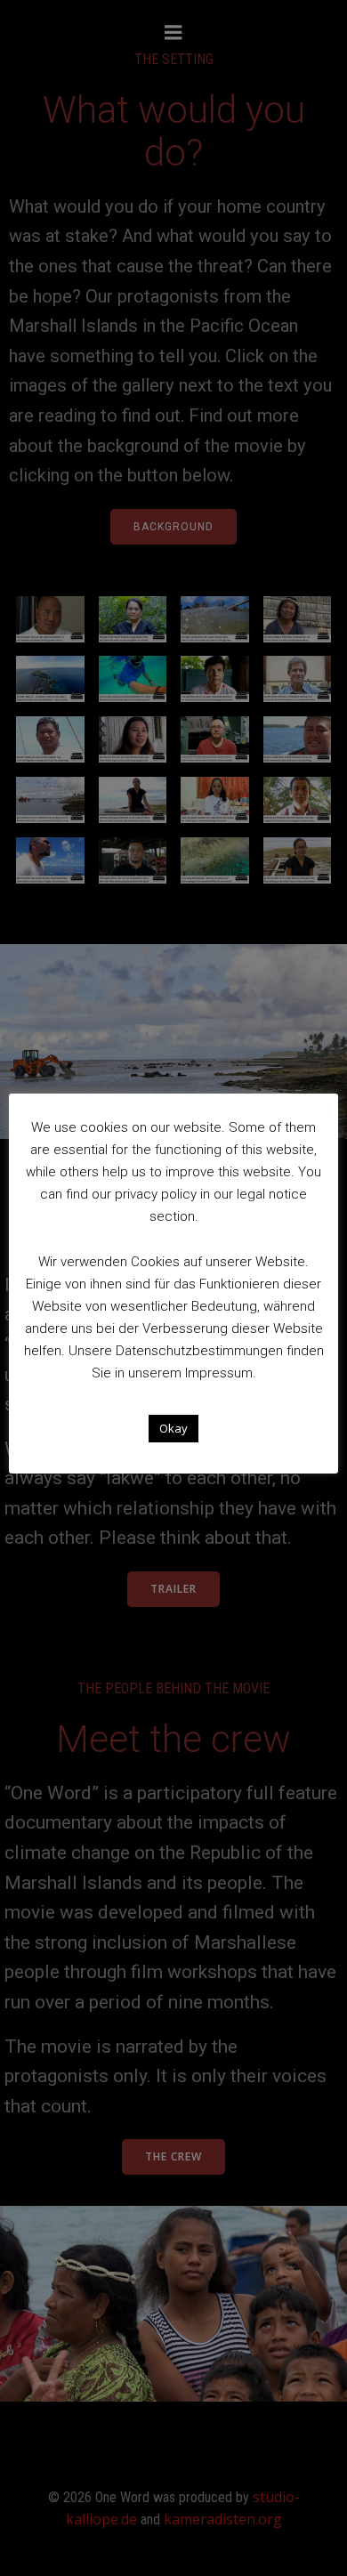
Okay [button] (173, 1428)
